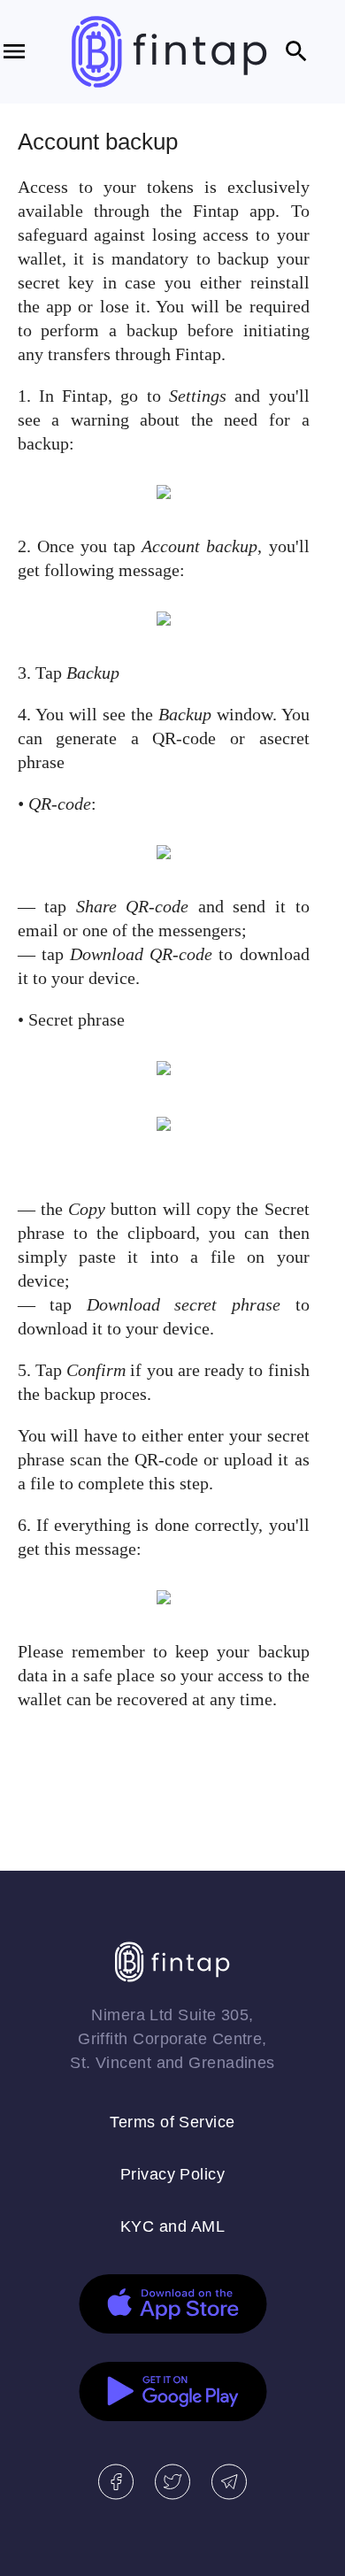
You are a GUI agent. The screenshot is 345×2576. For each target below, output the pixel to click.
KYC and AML (172, 2226)
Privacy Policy (172, 2174)
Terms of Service (172, 2122)
